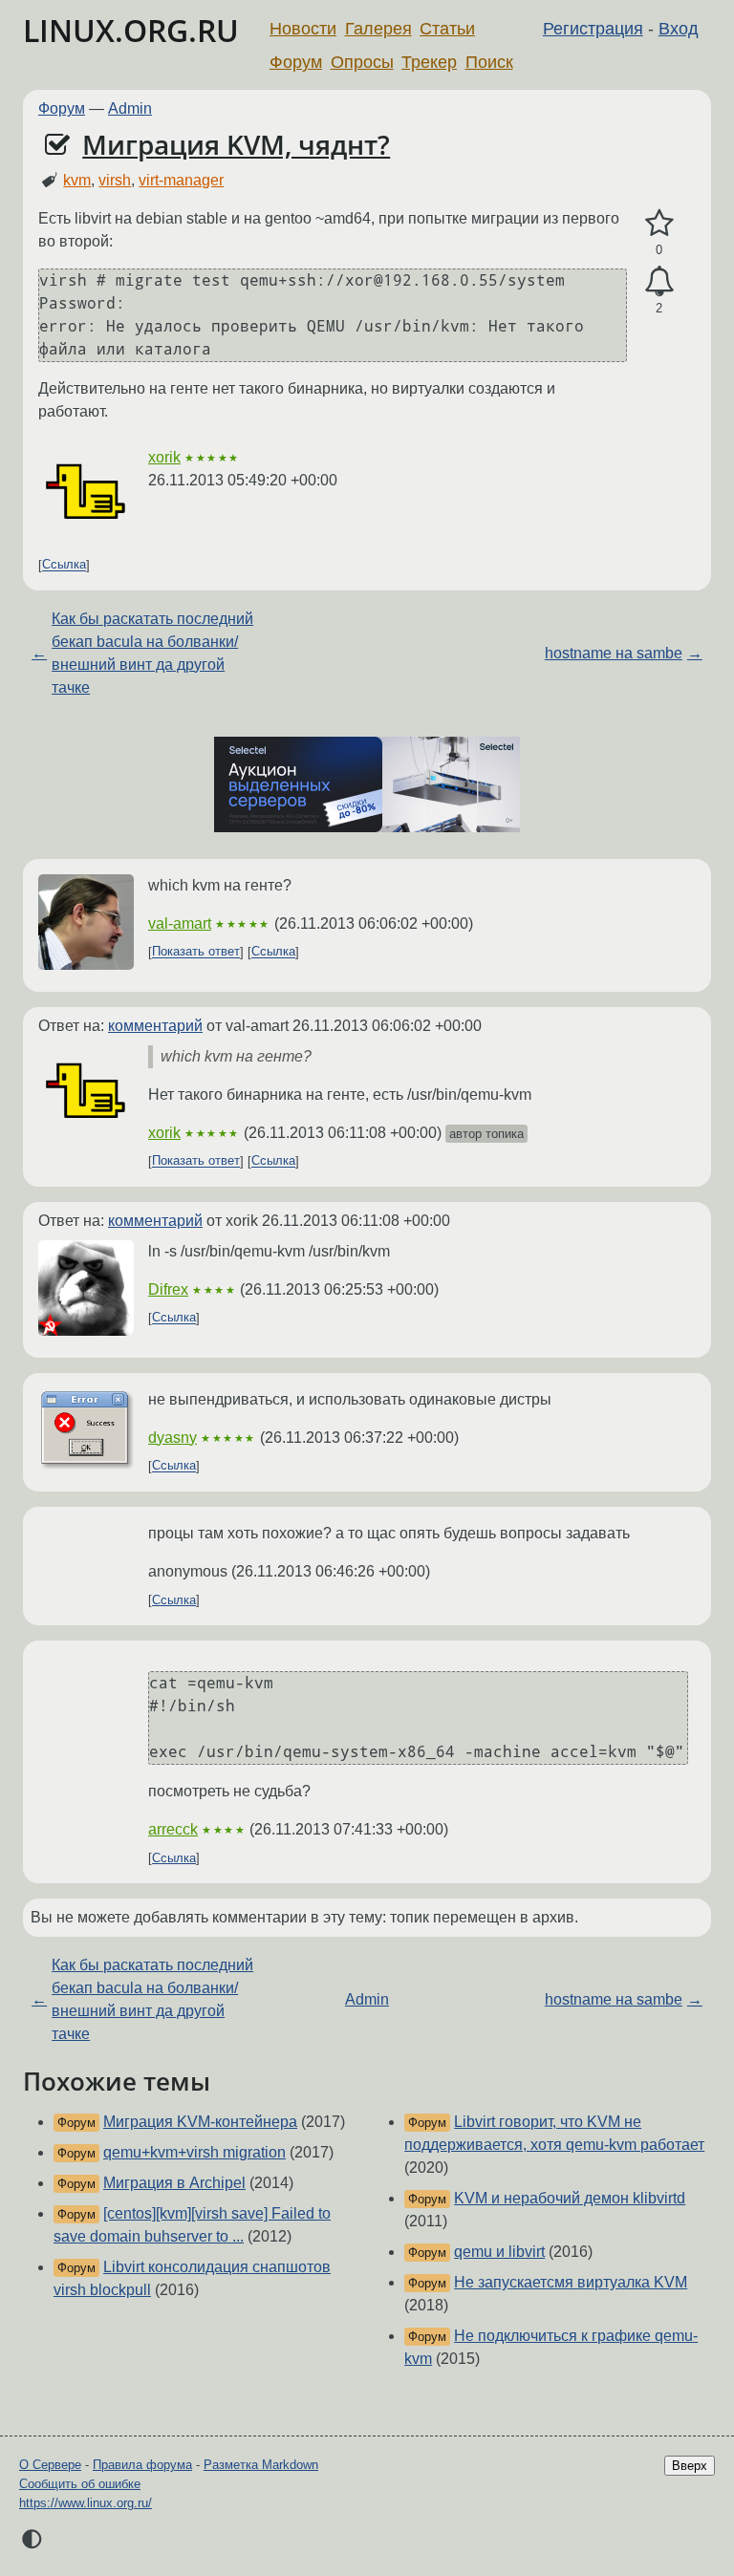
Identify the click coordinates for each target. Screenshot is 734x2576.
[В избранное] (659, 224)
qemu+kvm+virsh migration (194, 2152)
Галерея (378, 29)
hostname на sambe (614, 653)
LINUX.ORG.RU (131, 30)
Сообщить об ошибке (80, 2484)
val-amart (180, 923)
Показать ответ (196, 952)
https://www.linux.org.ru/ (86, 2503)
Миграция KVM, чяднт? (236, 144)
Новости (303, 29)
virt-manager (181, 180)
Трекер (429, 62)
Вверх (690, 2466)
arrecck (173, 1829)
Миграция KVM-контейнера (200, 2122)
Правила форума (142, 2465)
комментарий (155, 1026)
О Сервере (50, 2465)
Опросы (362, 62)
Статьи (447, 29)
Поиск (489, 62)
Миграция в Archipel (174, 2183)
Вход (679, 29)
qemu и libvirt (499, 2252)
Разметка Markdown (261, 2465)
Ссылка (64, 565)
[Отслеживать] (659, 282)
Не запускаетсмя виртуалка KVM (571, 2282)
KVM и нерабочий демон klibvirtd (570, 2198)
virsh (115, 180)
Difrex (168, 1289)
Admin (130, 108)
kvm (77, 180)
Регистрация (593, 29)
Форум (296, 62)
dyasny (173, 1438)
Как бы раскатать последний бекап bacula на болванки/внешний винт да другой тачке (152, 653)
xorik (164, 457)
